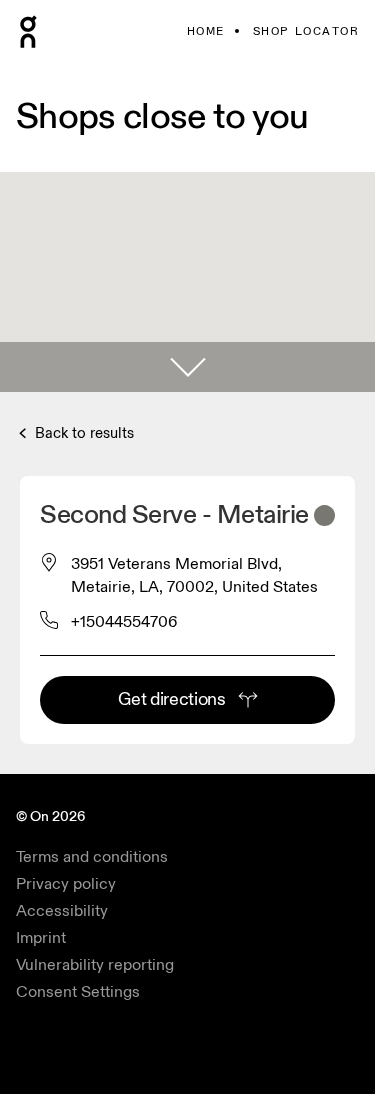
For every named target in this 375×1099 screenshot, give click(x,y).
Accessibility (62, 911)
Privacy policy (66, 884)
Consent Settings (78, 992)
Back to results (82, 433)
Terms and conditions (92, 857)
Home (206, 31)
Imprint (41, 938)
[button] (187, 367)
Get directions (171, 699)
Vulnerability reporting (95, 965)
